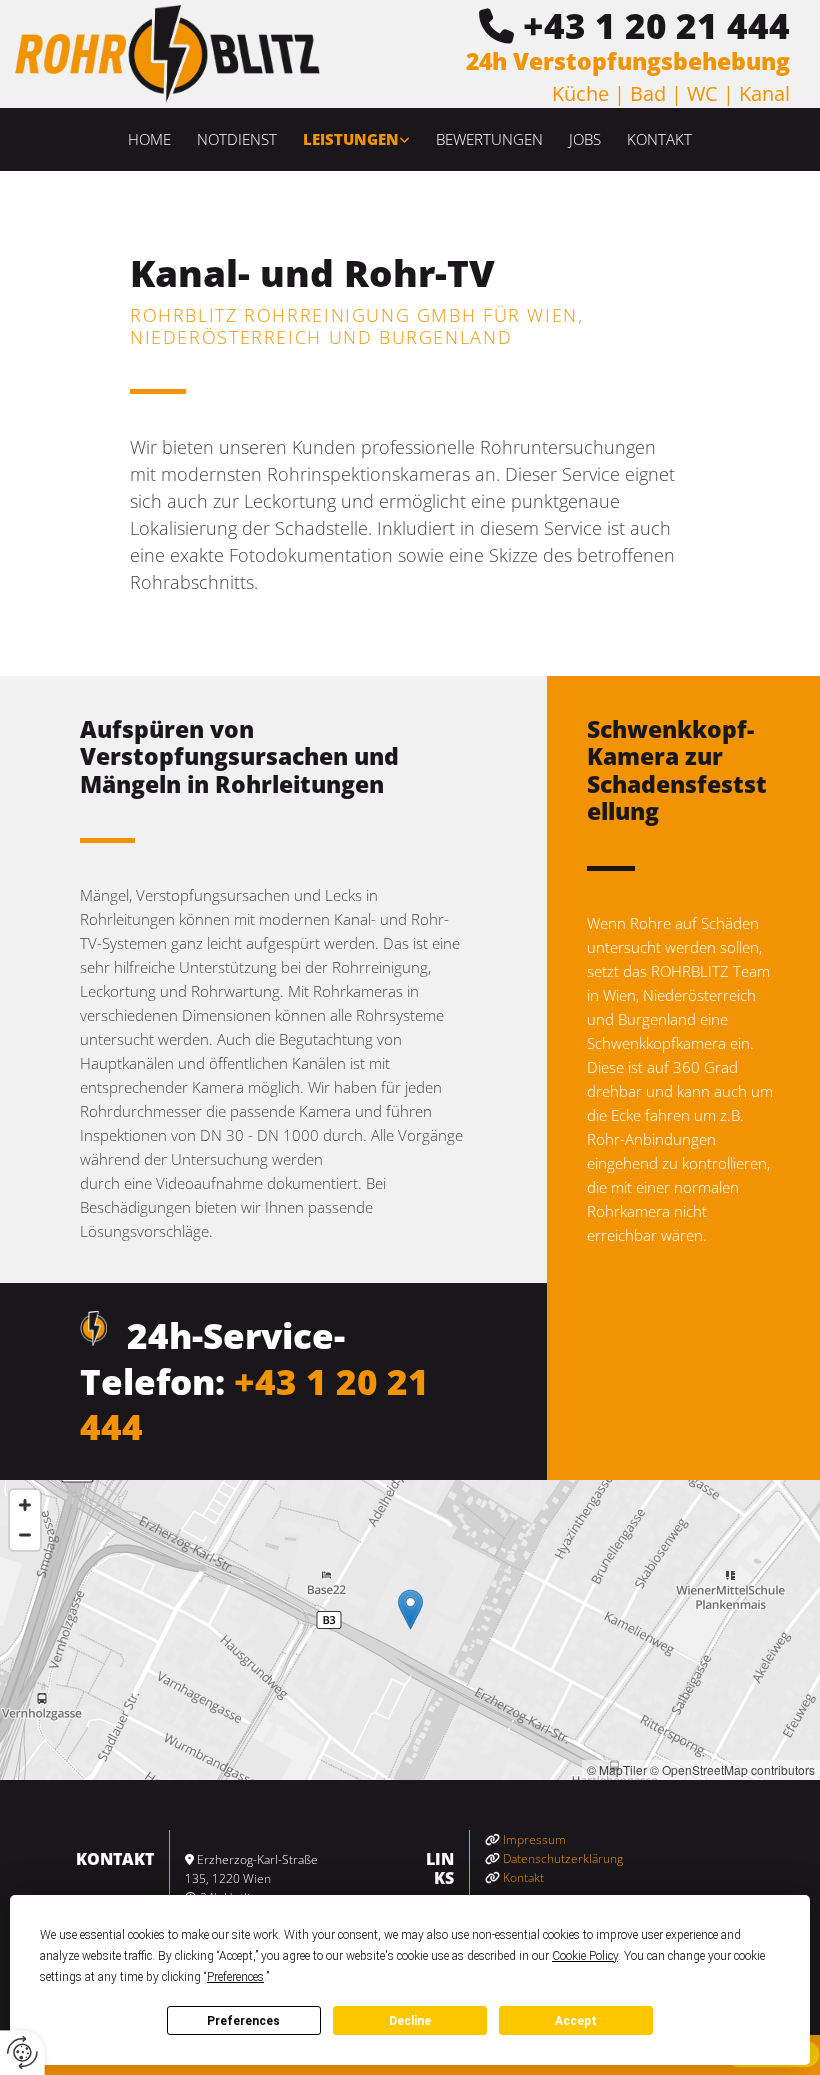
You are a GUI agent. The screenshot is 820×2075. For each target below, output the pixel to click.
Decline (410, 2021)
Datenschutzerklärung (563, 1858)
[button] (410, 1609)
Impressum (534, 1839)
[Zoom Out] (25, 1535)
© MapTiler (617, 1769)
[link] (356, 139)
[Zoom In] (25, 1505)
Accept (576, 2021)
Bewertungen (489, 139)
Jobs (585, 139)
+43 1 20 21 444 (656, 25)
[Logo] (167, 54)
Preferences (243, 2021)
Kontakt (659, 139)
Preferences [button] (235, 1977)
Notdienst (237, 139)
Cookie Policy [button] (585, 1956)
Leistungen (351, 139)
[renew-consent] (22, 2052)
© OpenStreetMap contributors (732, 1769)
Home (149, 139)
